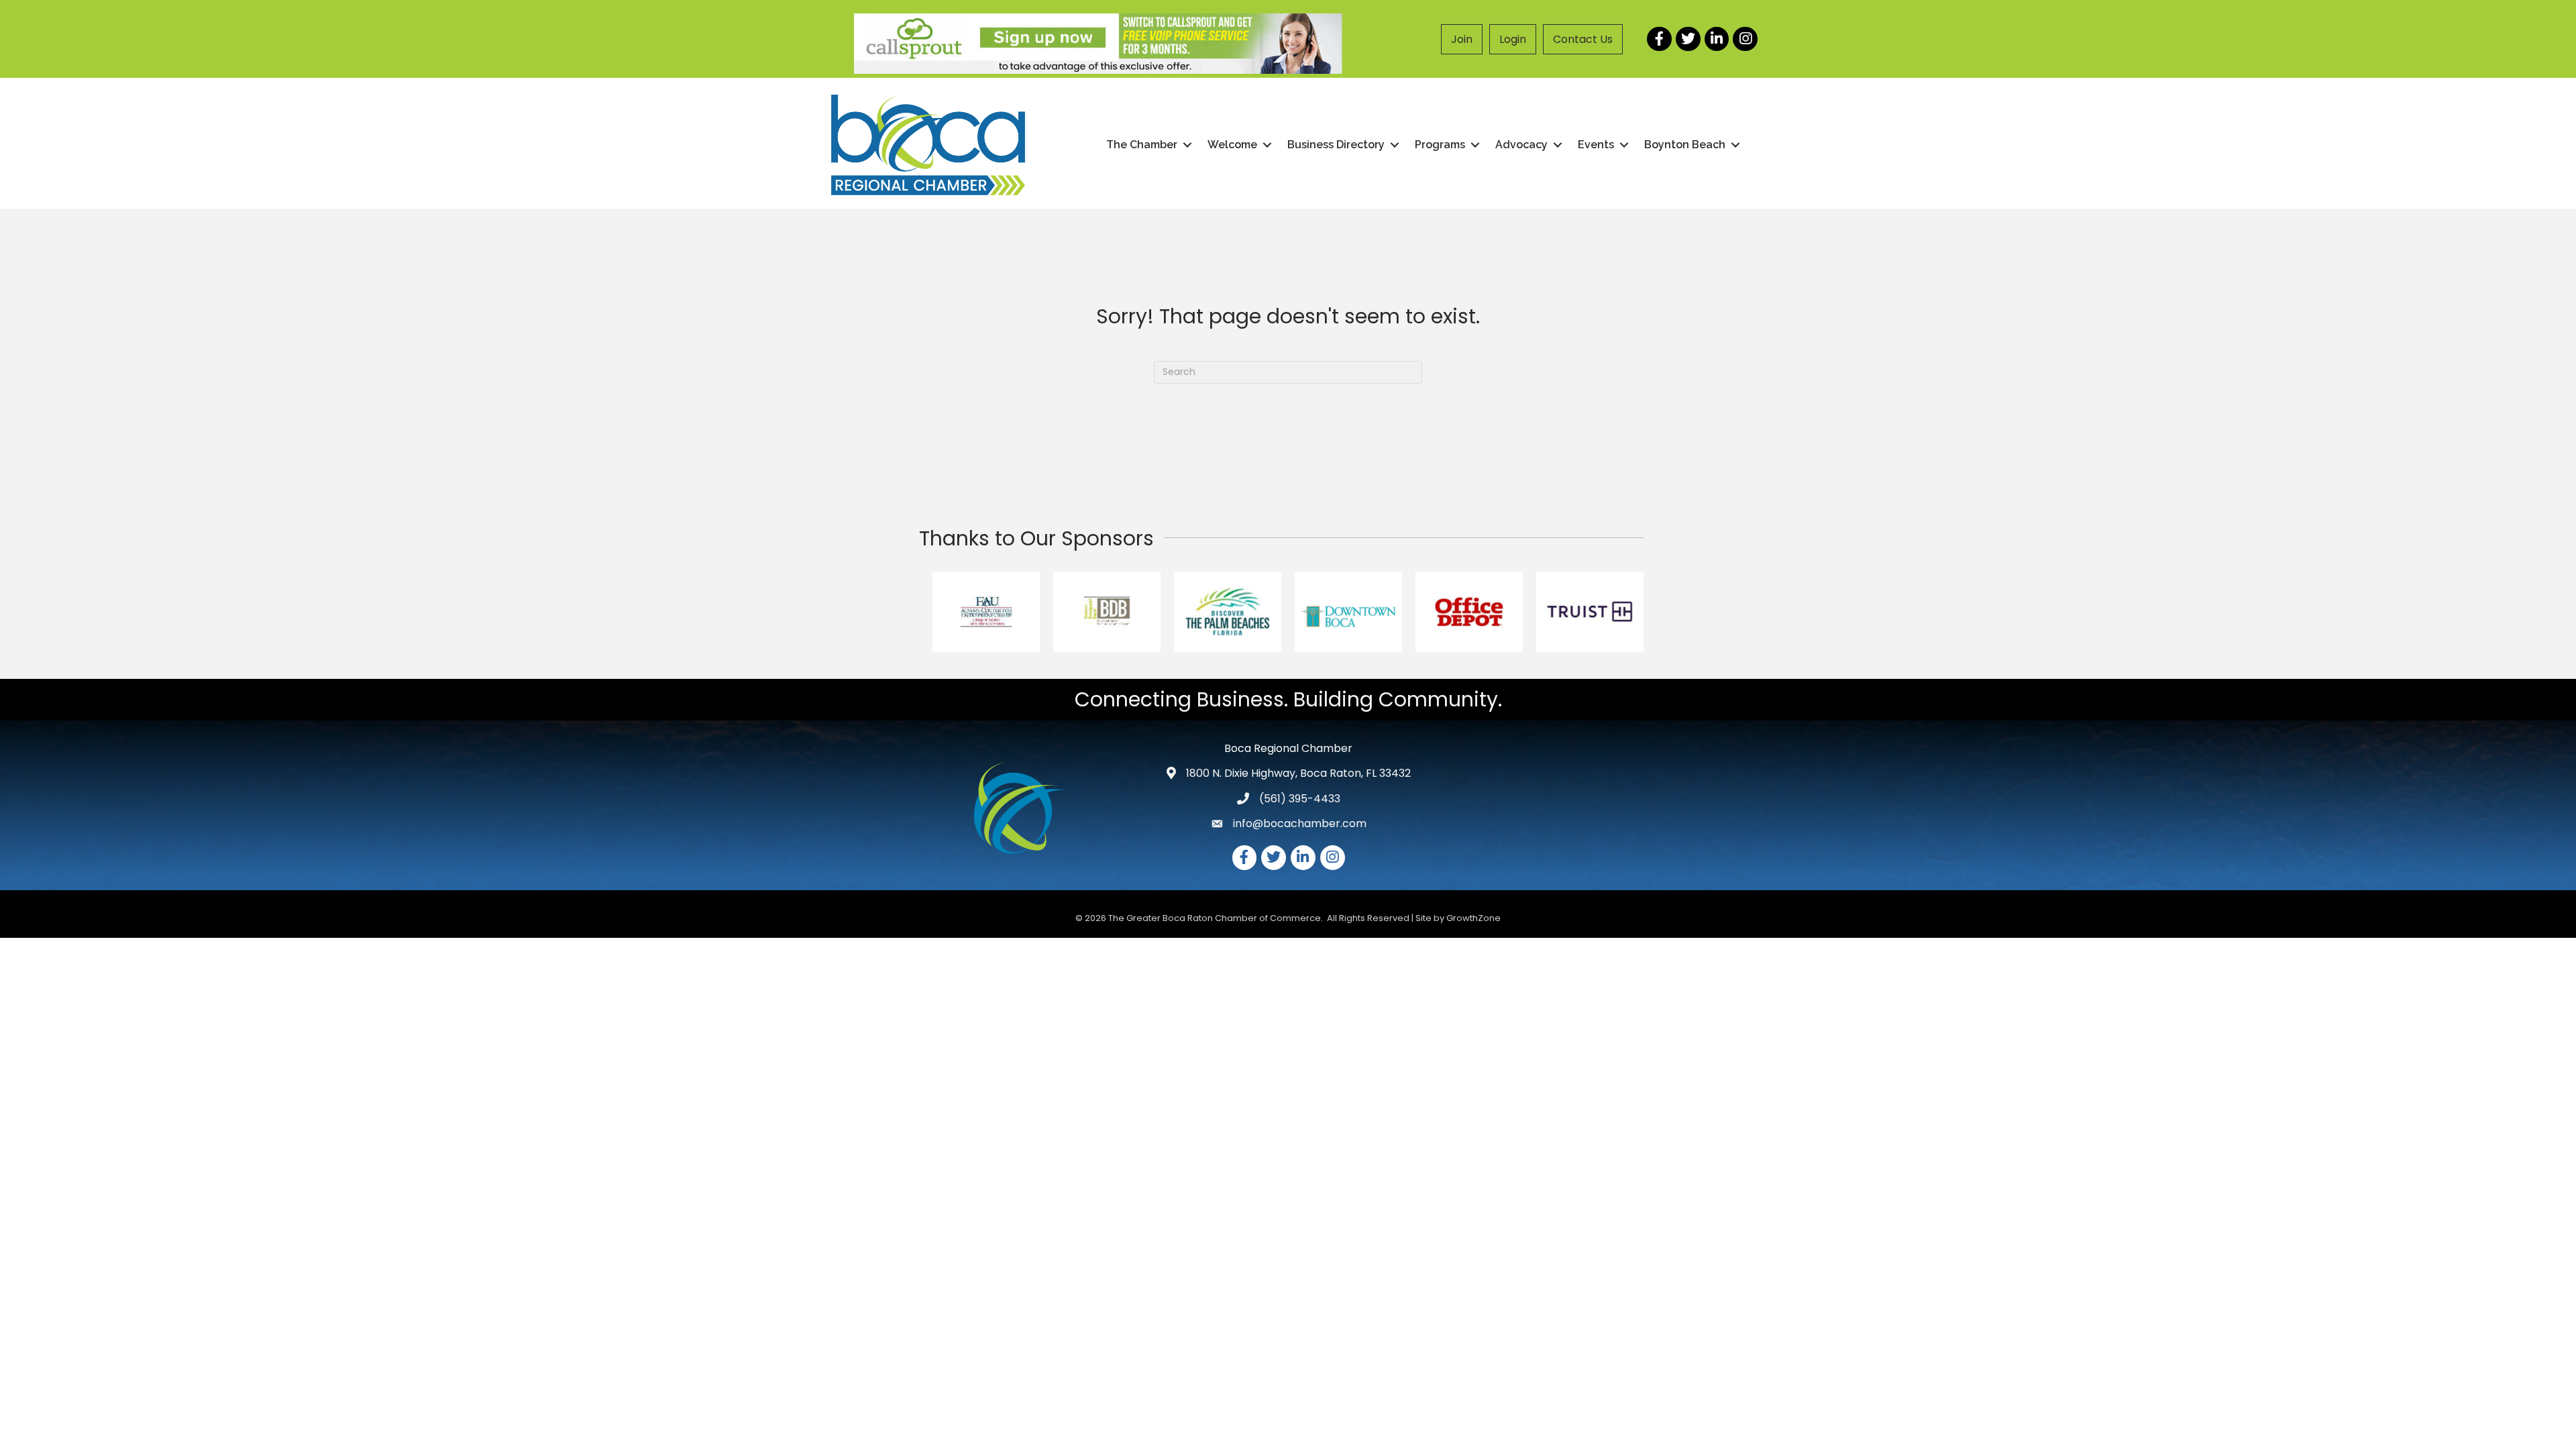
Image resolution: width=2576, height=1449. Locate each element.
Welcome (1232, 145)
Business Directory (1336, 145)
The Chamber (1142, 145)
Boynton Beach (1685, 145)
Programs (1440, 145)
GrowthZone (1473, 918)
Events (1596, 145)
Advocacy (1521, 145)
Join (1462, 39)
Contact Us (1583, 39)
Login (1513, 39)
